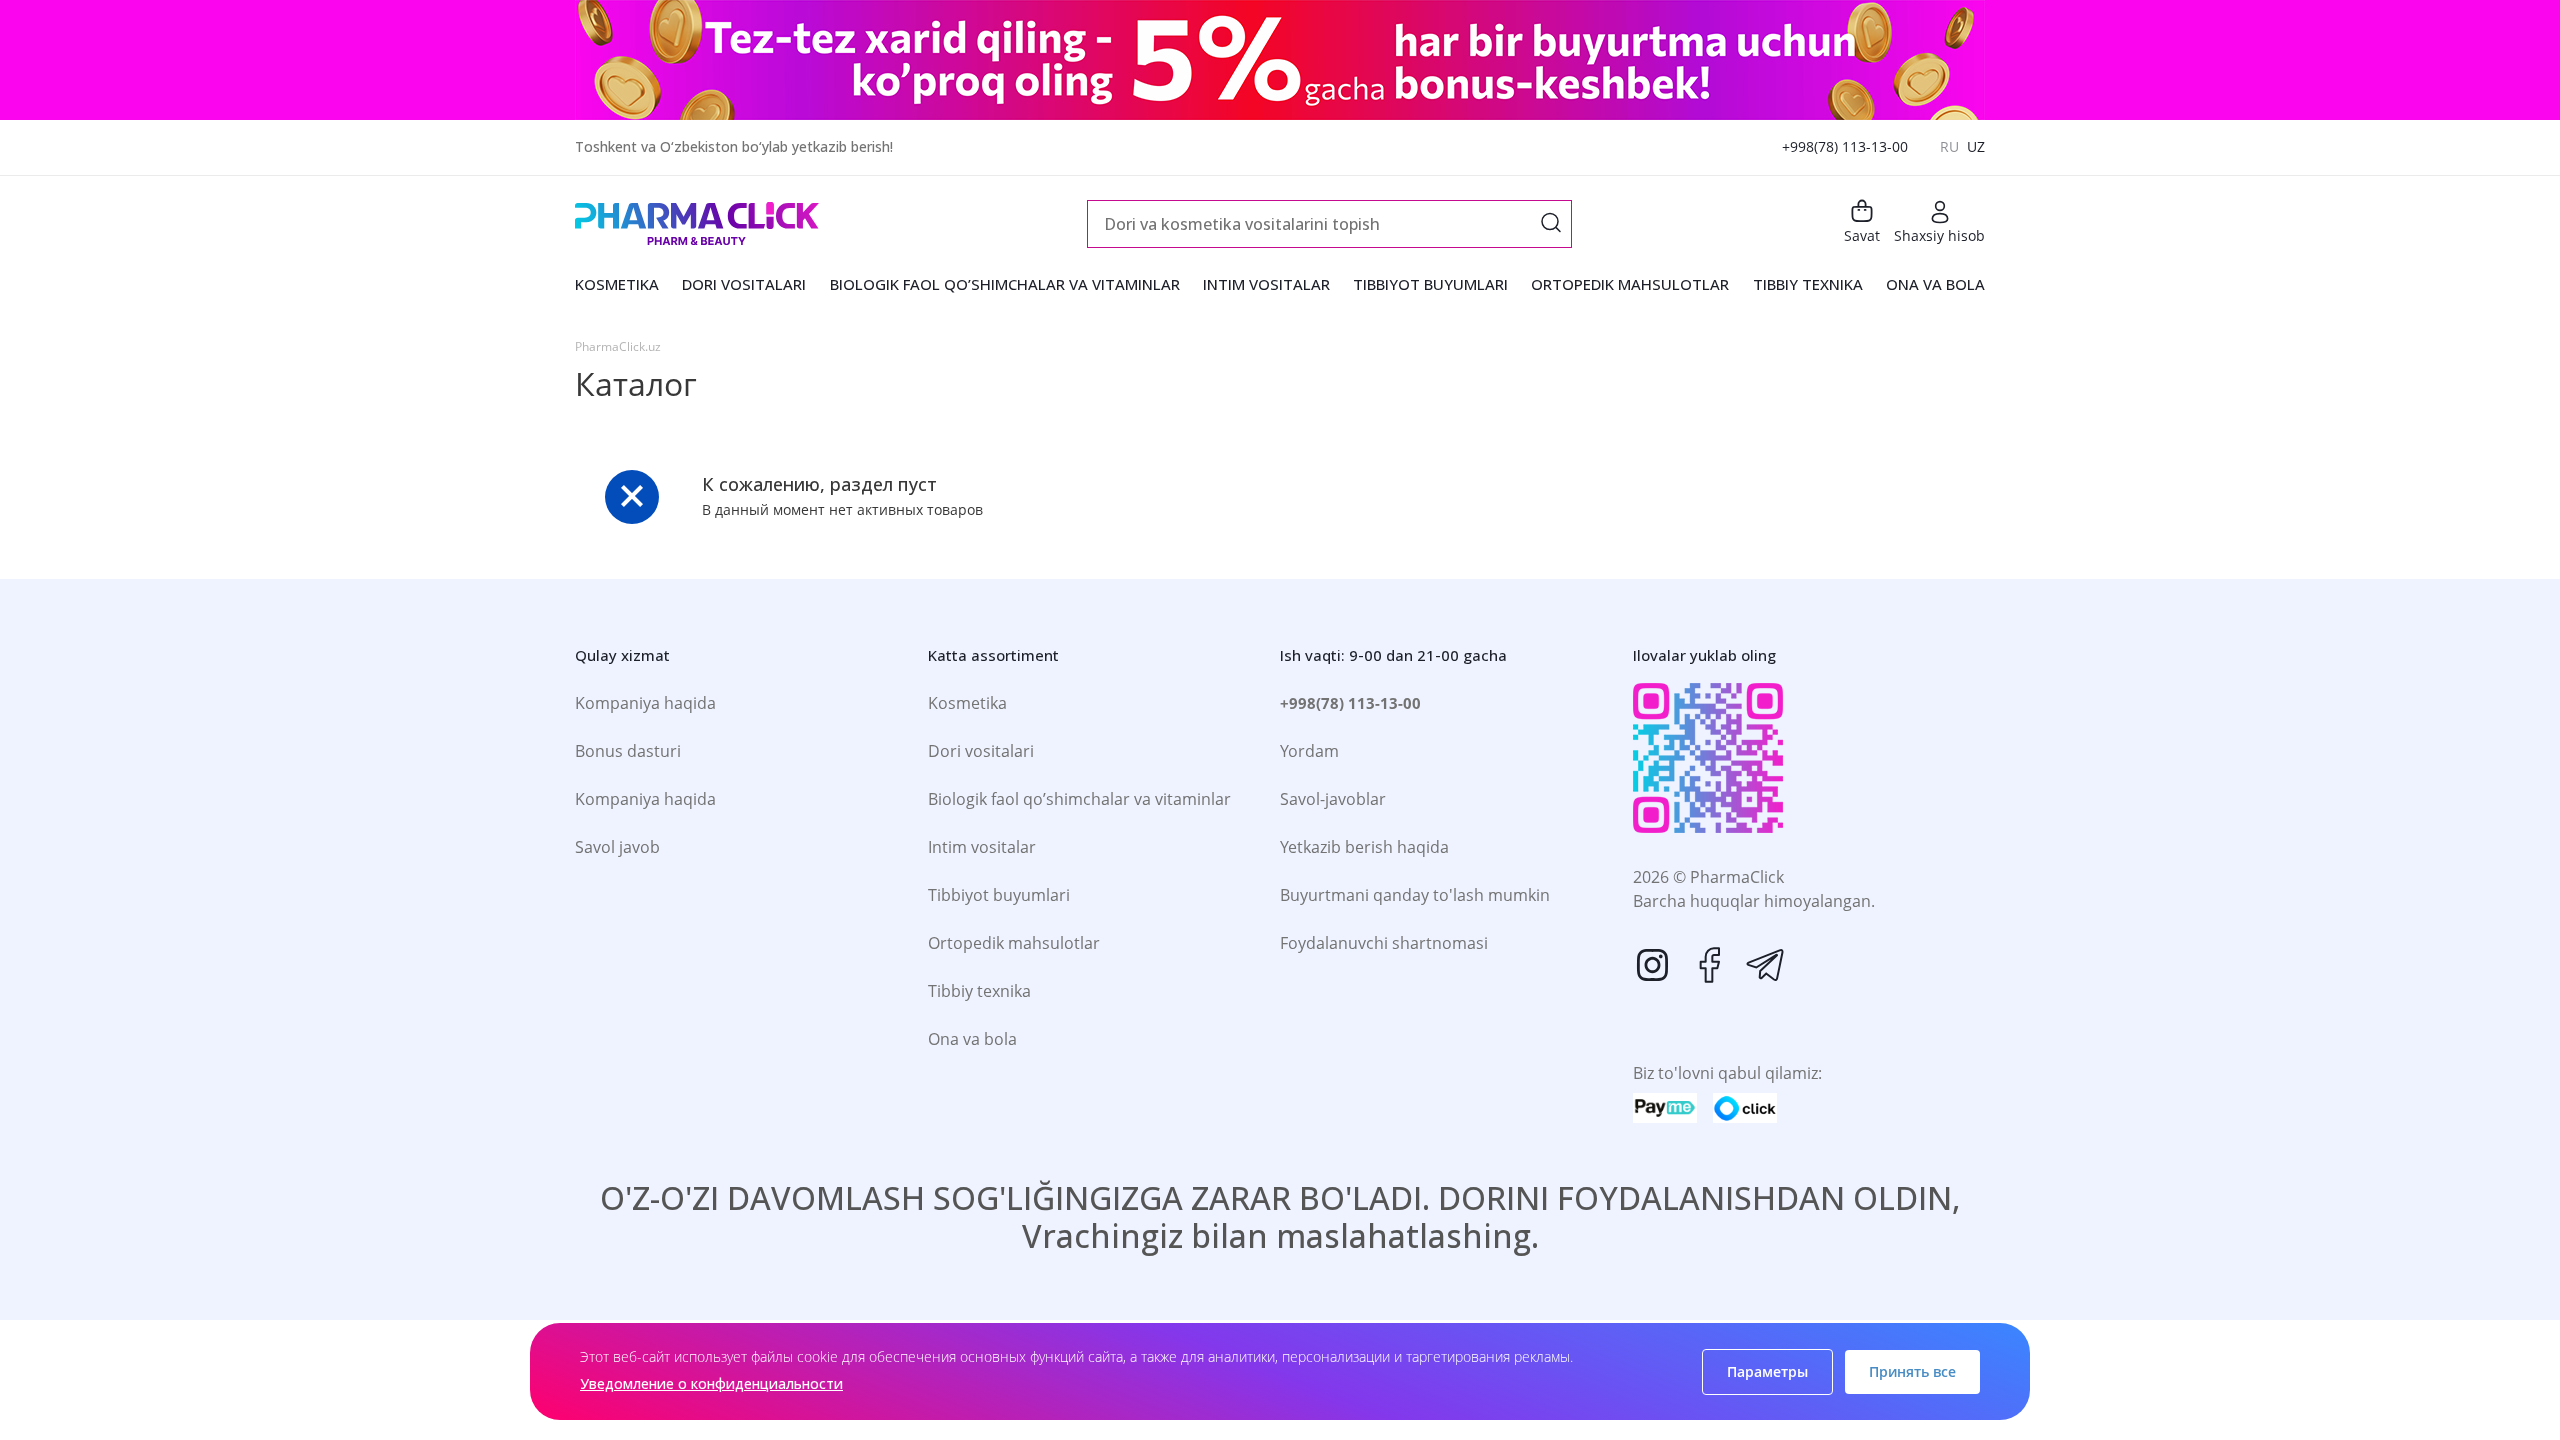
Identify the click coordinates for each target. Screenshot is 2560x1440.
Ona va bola (972, 1039)
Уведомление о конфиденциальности (711, 1383)
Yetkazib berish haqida (1364, 847)
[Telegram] (1765, 965)
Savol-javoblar (1333, 799)
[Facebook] (1709, 965)
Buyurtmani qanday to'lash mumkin (1415, 895)
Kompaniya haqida (645, 703)
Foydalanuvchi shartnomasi (1384, 943)
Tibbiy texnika (979, 991)
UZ (1976, 146)
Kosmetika (967, 703)
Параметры (1767, 1371)
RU (1949, 146)
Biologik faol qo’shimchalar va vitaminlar (1079, 799)
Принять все (1912, 1371)
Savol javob (617, 847)
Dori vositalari (981, 751)
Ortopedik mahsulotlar (1014, 943)
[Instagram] (1653, 965)
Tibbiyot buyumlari (999, 895)
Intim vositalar (982, 847)
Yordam (1309, 751)
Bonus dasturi (628, 751)
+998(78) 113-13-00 (1845, 146)
